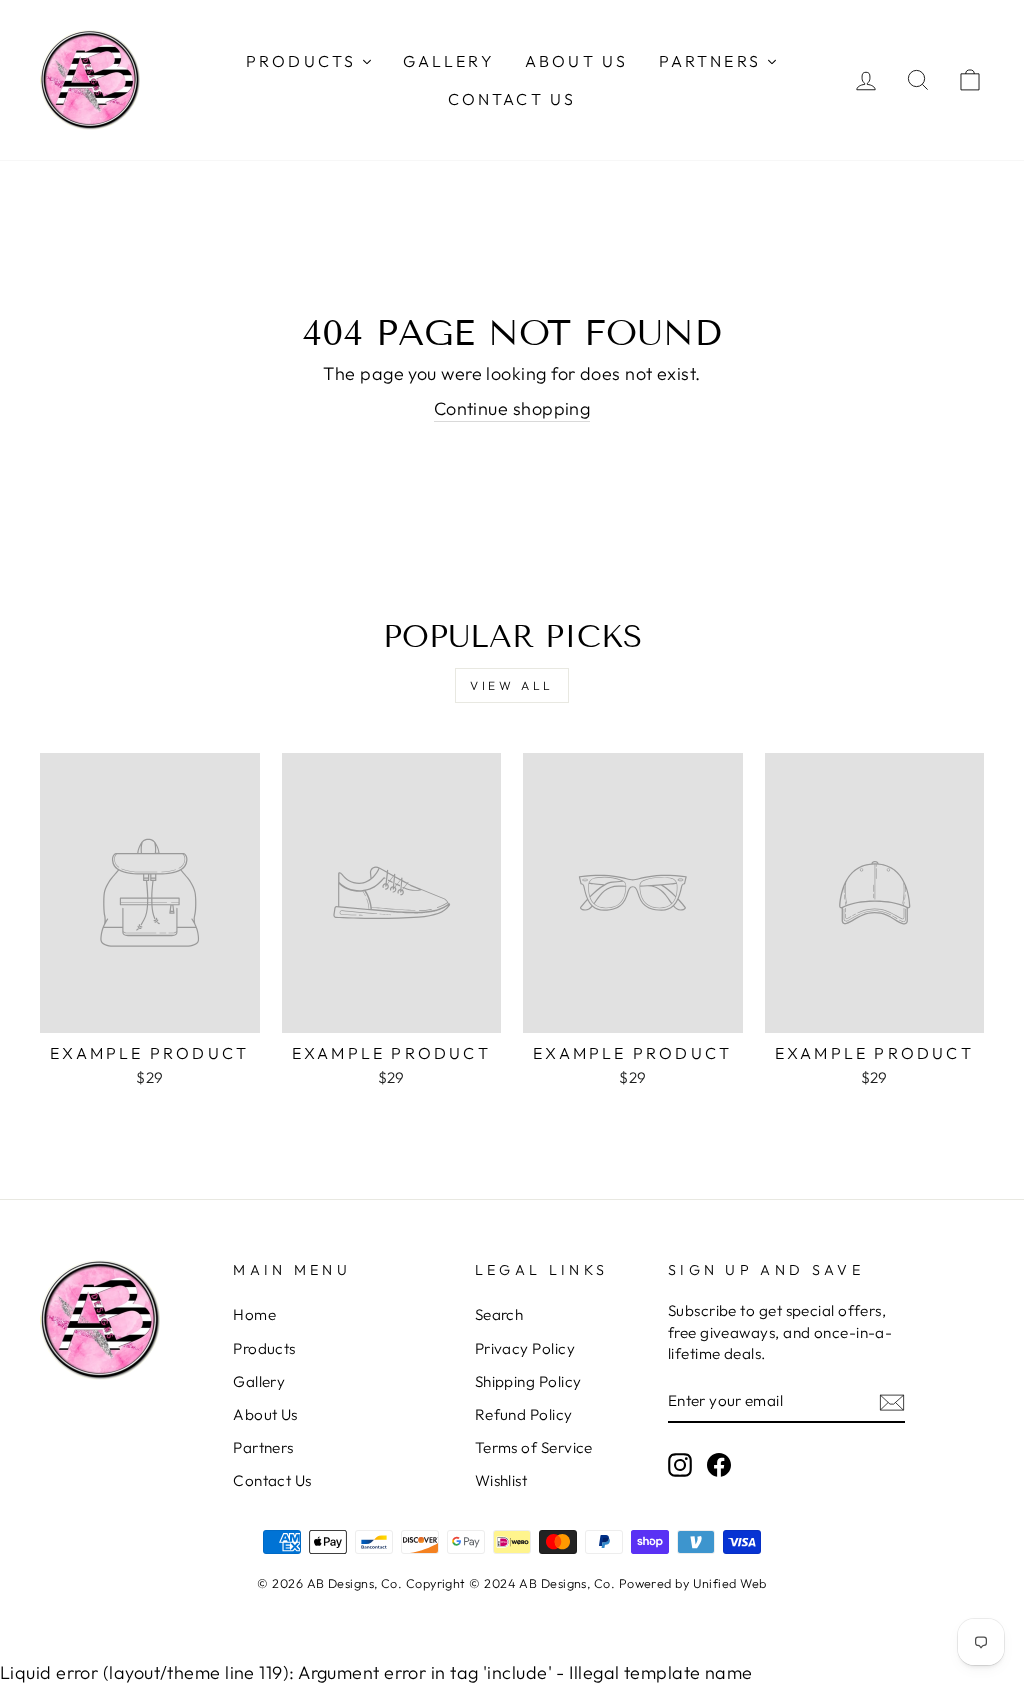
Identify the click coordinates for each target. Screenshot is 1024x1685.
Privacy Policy (525, 1348)
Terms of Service (534, 1447)
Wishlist (501, 1480)
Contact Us (272, 1480)
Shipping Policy (528, 1381)
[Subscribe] (892, 1401)
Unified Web (730, 1583)
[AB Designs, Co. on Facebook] (719, 1465)
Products (264, 1348)
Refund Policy (524, 1414)
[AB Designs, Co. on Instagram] (680, 1465)
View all (512, 685)
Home (254, 1314)
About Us (265, 1414)
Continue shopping (512, 408)
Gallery (259, 1381)
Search (499, 1314)
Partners (263, 1447)
